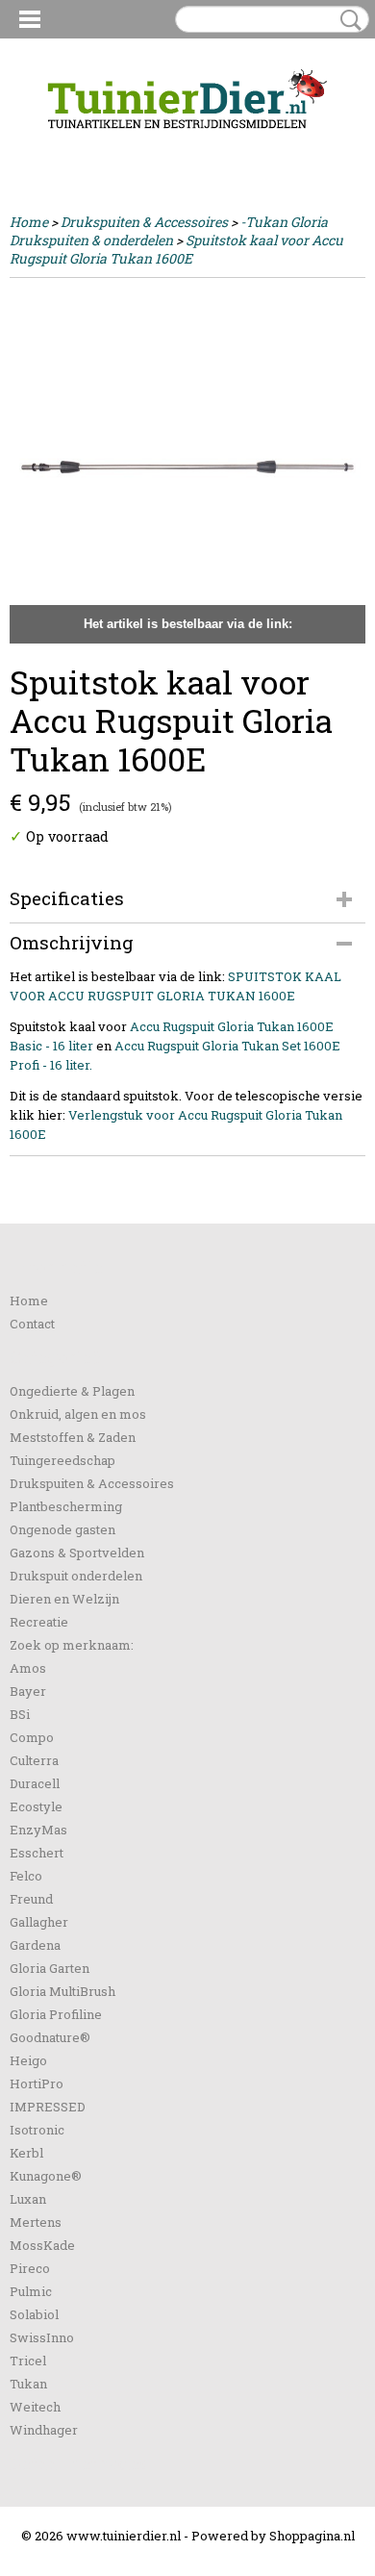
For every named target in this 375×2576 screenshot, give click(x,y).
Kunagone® (46, 2176)
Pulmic (31, 2291)
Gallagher (39, 1922)
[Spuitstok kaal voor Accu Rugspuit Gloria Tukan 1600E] (187, 466)
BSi (20, 1714)
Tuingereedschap (62, 1460)
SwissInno (42, 2337)
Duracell (35, 1783)
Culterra (34, 1760)
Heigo (28, 2060)
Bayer (28, 1691)
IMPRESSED (48, 2107)
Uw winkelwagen (300, 146)
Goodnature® (50, 2037)
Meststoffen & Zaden (73, 1437)
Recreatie (39, 1622)
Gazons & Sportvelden (77, 1553)
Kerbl (26, 2153)
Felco (26, 1876)
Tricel (28, 2361)
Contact (32, 1324)
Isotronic (37, 2130)
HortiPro (37, 2084)
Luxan (28, 2199)
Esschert (37, 1853)
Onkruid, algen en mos (78, 1414)
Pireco (30, 2268)
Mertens (36, 2222)
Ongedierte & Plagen (72, 1391)
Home (29, 222)
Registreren (109, 146)
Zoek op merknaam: (72, 1645)
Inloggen (37, 146)
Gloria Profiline (56, 2014)
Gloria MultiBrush (62, 1991)
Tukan (28, 2384)
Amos (28, 1668)
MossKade (42, 2245)
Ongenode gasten (62, 1529)
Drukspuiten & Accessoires (144, 222)
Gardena (35, 1945)
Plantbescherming (66, 1506)
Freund (31, 1899)
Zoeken (347, 20)
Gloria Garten (50, 1968)
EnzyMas (38, 1830)
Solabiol (34, 2314)
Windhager (44, 2430)
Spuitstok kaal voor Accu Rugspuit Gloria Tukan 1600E (176, 249)
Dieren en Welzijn (64, 1599)
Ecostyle (36, 1806)
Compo (32, 1737)
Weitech (35, 2407)
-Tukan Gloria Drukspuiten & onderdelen (169, 231)
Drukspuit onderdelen (76, 1576)
